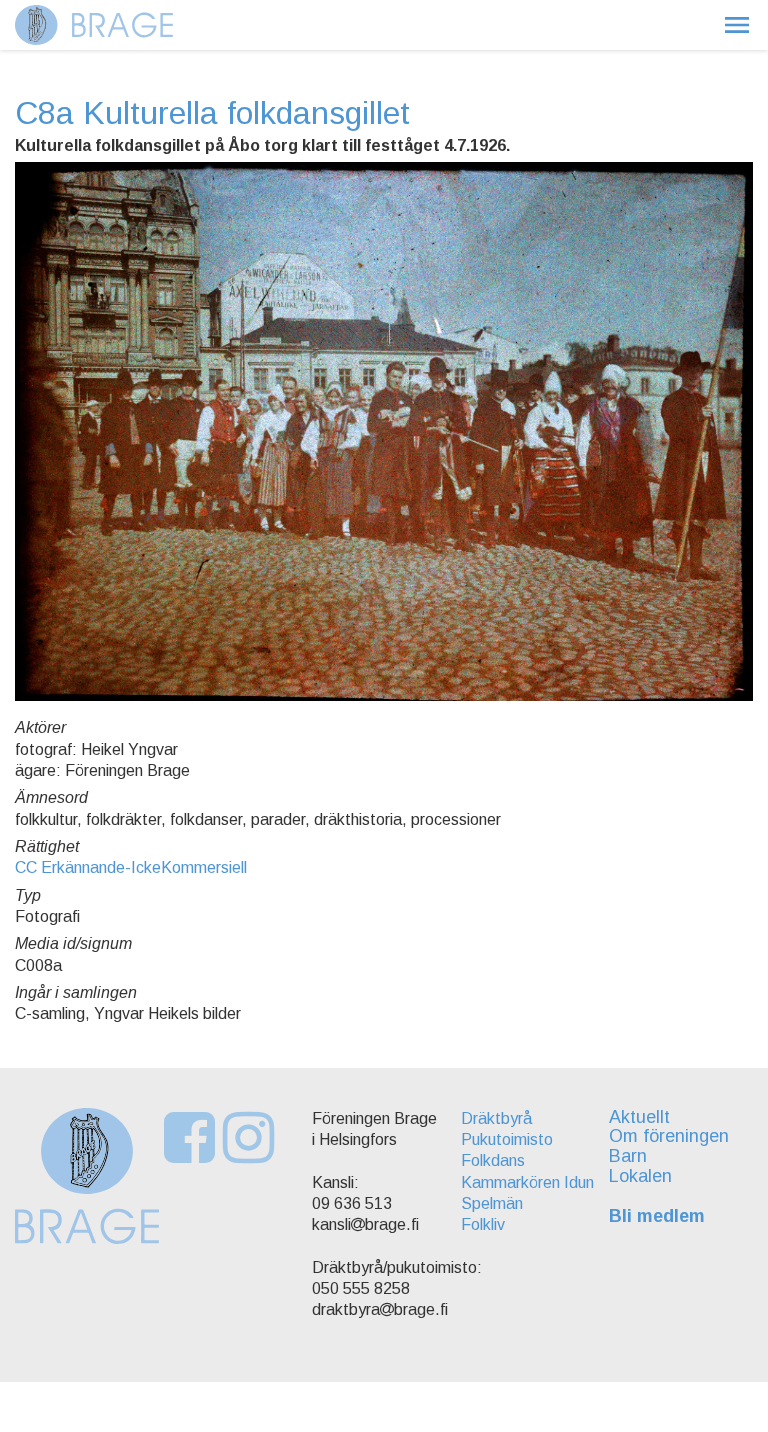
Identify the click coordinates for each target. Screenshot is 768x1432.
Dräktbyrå (496, 1118)
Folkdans (493, 1160)
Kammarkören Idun (527, 1182)
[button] (737, 25)
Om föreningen (669, 1136)
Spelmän (492, 1203)
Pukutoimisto (507, 1139)
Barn (628, 1156)
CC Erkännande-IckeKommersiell (131, 867)
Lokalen (640, 1176)
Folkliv (483, 1224)
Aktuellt (639, 1117)
